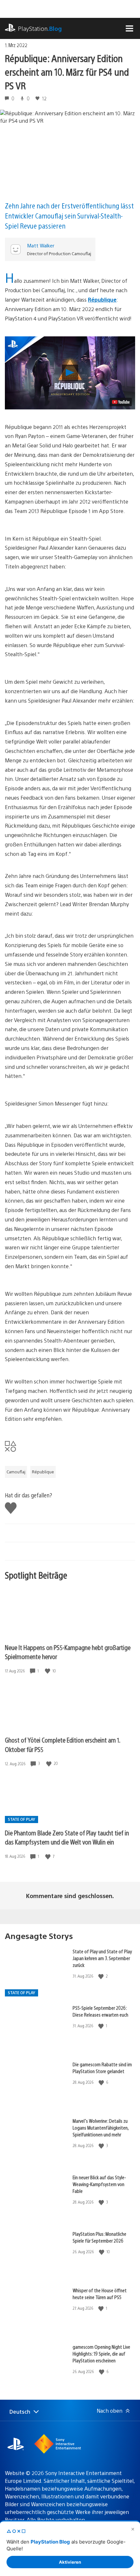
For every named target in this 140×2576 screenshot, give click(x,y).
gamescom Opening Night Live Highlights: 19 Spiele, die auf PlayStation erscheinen (101, 2353)
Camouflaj (16, 1472)
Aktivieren (70, 2562)
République (102, 300)
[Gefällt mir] (48, 1671)
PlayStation (40, 28)
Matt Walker (41, 245)
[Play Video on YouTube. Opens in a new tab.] (121, 402)
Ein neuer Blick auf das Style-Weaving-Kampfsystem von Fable (99, 2184)
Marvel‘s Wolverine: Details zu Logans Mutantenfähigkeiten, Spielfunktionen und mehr (101, 2127)
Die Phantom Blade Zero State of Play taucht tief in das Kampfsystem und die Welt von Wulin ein (67, 1837)
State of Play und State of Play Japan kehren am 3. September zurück (102, 1958)
